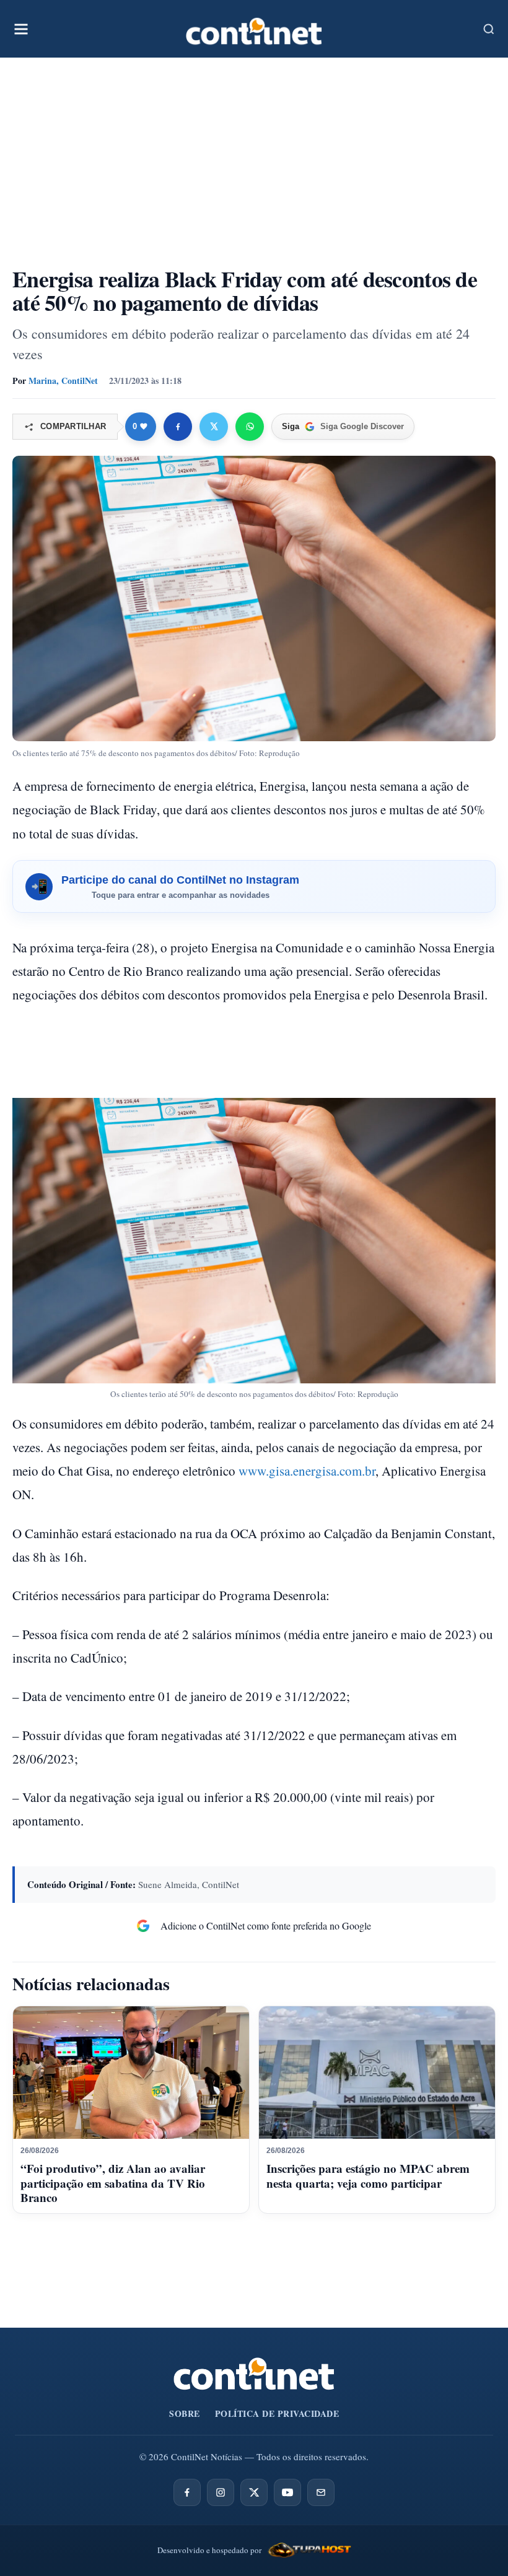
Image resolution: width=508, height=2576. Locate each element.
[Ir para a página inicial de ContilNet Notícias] (254, 2374)
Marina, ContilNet (63, 381)
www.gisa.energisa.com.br (307, 1471)
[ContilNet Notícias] (254, 29)
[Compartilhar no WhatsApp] (250, 427)
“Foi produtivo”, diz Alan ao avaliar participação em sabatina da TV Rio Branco (113, 2183)
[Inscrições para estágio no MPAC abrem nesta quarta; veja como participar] (377, 2073)
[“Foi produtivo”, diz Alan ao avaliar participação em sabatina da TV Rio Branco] (131, 2073)
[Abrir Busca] (489, 29)
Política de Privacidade (277, 2413)
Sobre (185, 2413)
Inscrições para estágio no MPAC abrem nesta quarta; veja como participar (368, 2176)
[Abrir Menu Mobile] (21, 29)
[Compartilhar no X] (214, 427)
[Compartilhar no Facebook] (178, 427)
